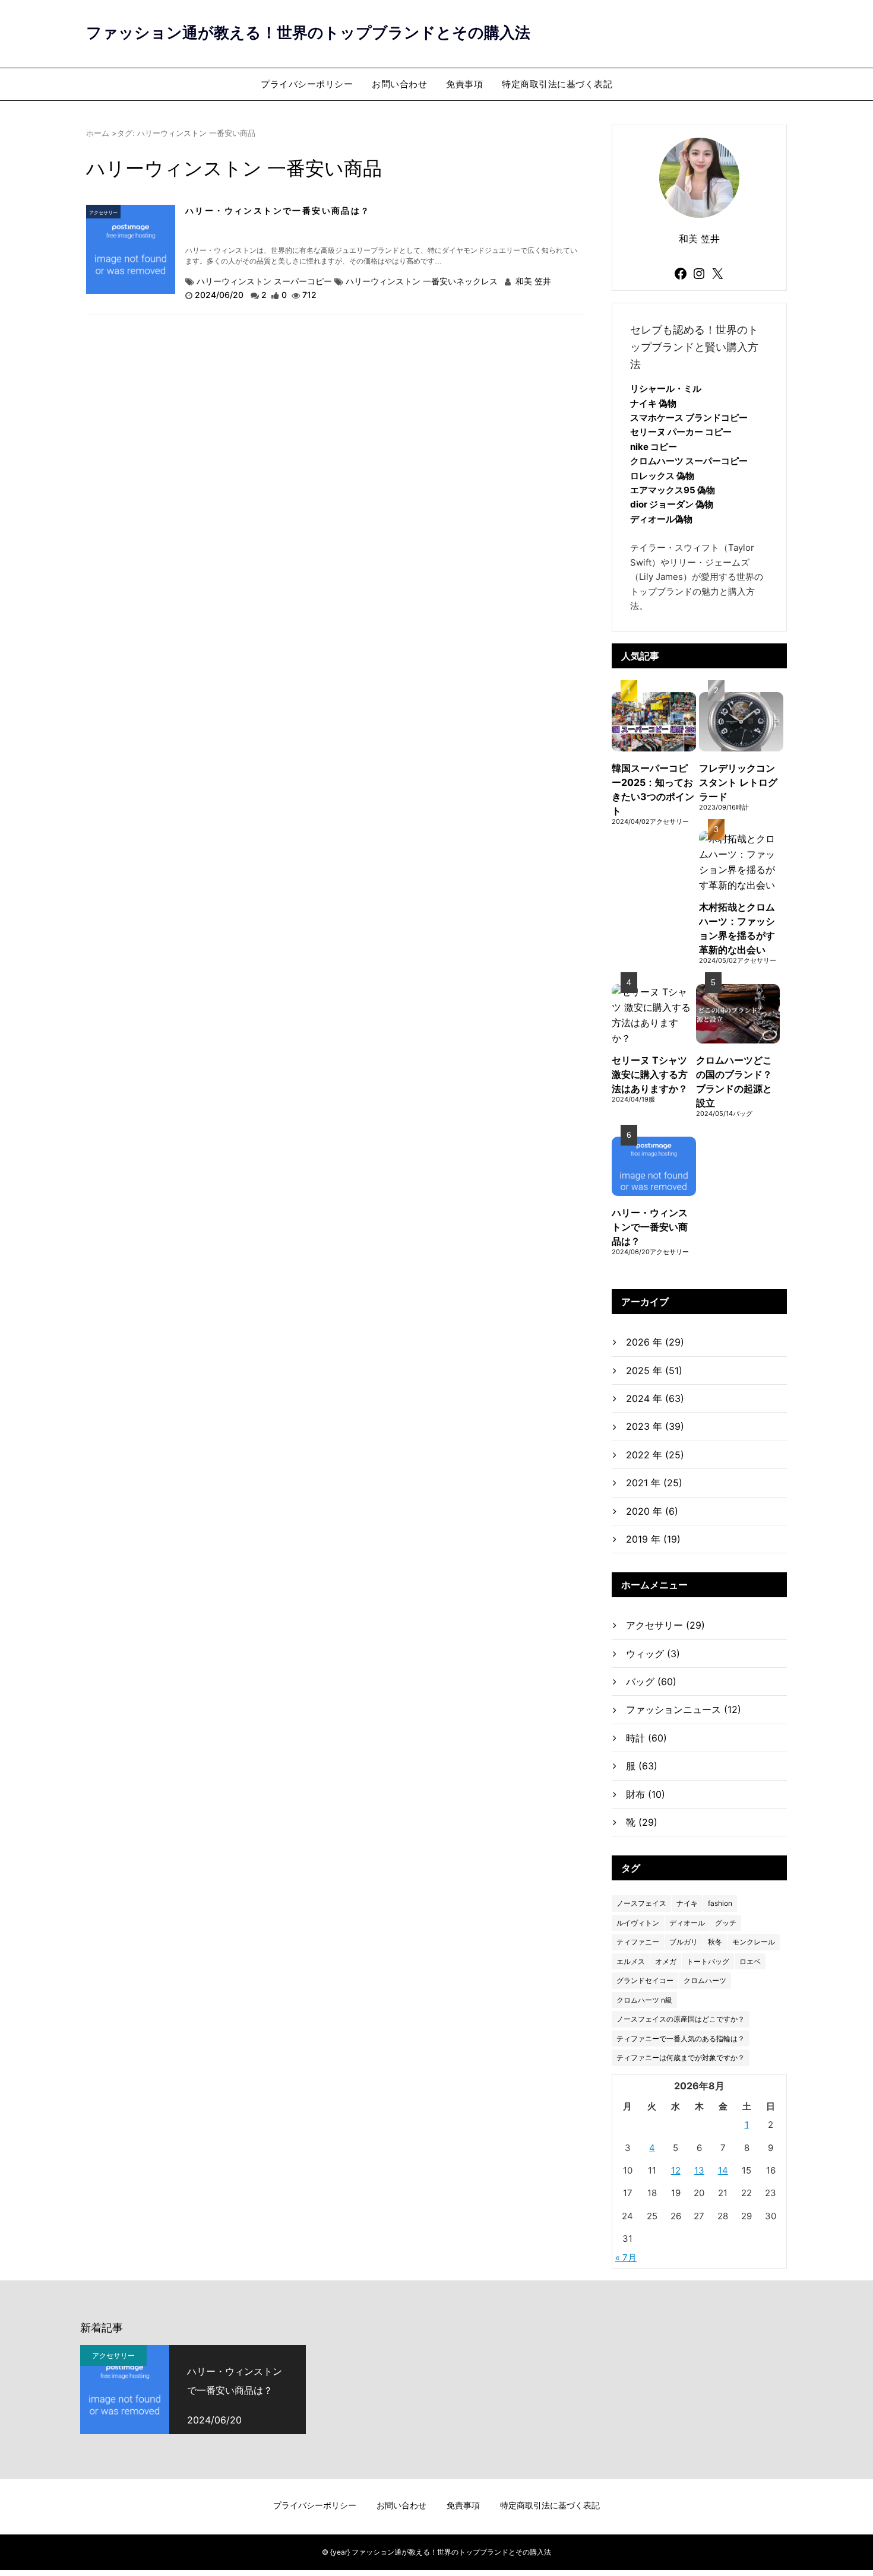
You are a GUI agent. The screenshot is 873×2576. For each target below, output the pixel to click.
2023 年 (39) (655, 1426)
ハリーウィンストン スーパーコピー (264, 281)
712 (309, 295)
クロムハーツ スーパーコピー (689, 461)
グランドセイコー (645, 1980)
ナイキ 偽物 (653, 403)
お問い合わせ (399, 84)
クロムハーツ (705, 1980)
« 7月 (626, 2258)
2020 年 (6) (652, 1511)
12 (676, 2170)
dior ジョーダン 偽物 (672, 504)
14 (723, 2170)
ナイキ (687, 1903)
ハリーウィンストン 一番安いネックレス (422, 281)
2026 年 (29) (655, 1342)
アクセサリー (103, 212)
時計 (646, 1738)
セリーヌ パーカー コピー (681, 432)
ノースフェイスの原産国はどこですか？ (681, 2019)
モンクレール (754, 1942)
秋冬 (715, 1942)
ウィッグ (653, 1654)
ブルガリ (684, 1942)
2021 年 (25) (654, 1483)
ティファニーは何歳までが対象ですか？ (681, 2058)
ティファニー (638, 1942)
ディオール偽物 (661, 519)
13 (699, 2170)
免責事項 (464, 84)
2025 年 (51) (654, 1371)
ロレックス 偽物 (662, 476)
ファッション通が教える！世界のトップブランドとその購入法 (308, 32)
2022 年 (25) (655, 1455)
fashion (720, 1903)
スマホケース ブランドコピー (689, 418)
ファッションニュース (684, 1709)
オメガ (666, 1961)
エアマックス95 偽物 (673, 490)
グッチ (726, 1923)
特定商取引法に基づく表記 (557, 84)
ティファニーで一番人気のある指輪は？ (681, 2039)
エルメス (631, 1961)
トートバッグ (708, 1961)
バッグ (651, 1682)
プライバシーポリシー (307, 84)
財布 (646, 1794)
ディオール (687, 1923)
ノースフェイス (641, 1903)
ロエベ (750, 1961)
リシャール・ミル (666, 388)
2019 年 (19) (653, 1539)
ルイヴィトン (638, 1923)
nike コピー (654, 447)
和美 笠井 (532, 281)
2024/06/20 (220, 295)
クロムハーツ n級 (644, 2000)
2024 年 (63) (655, 1398)
